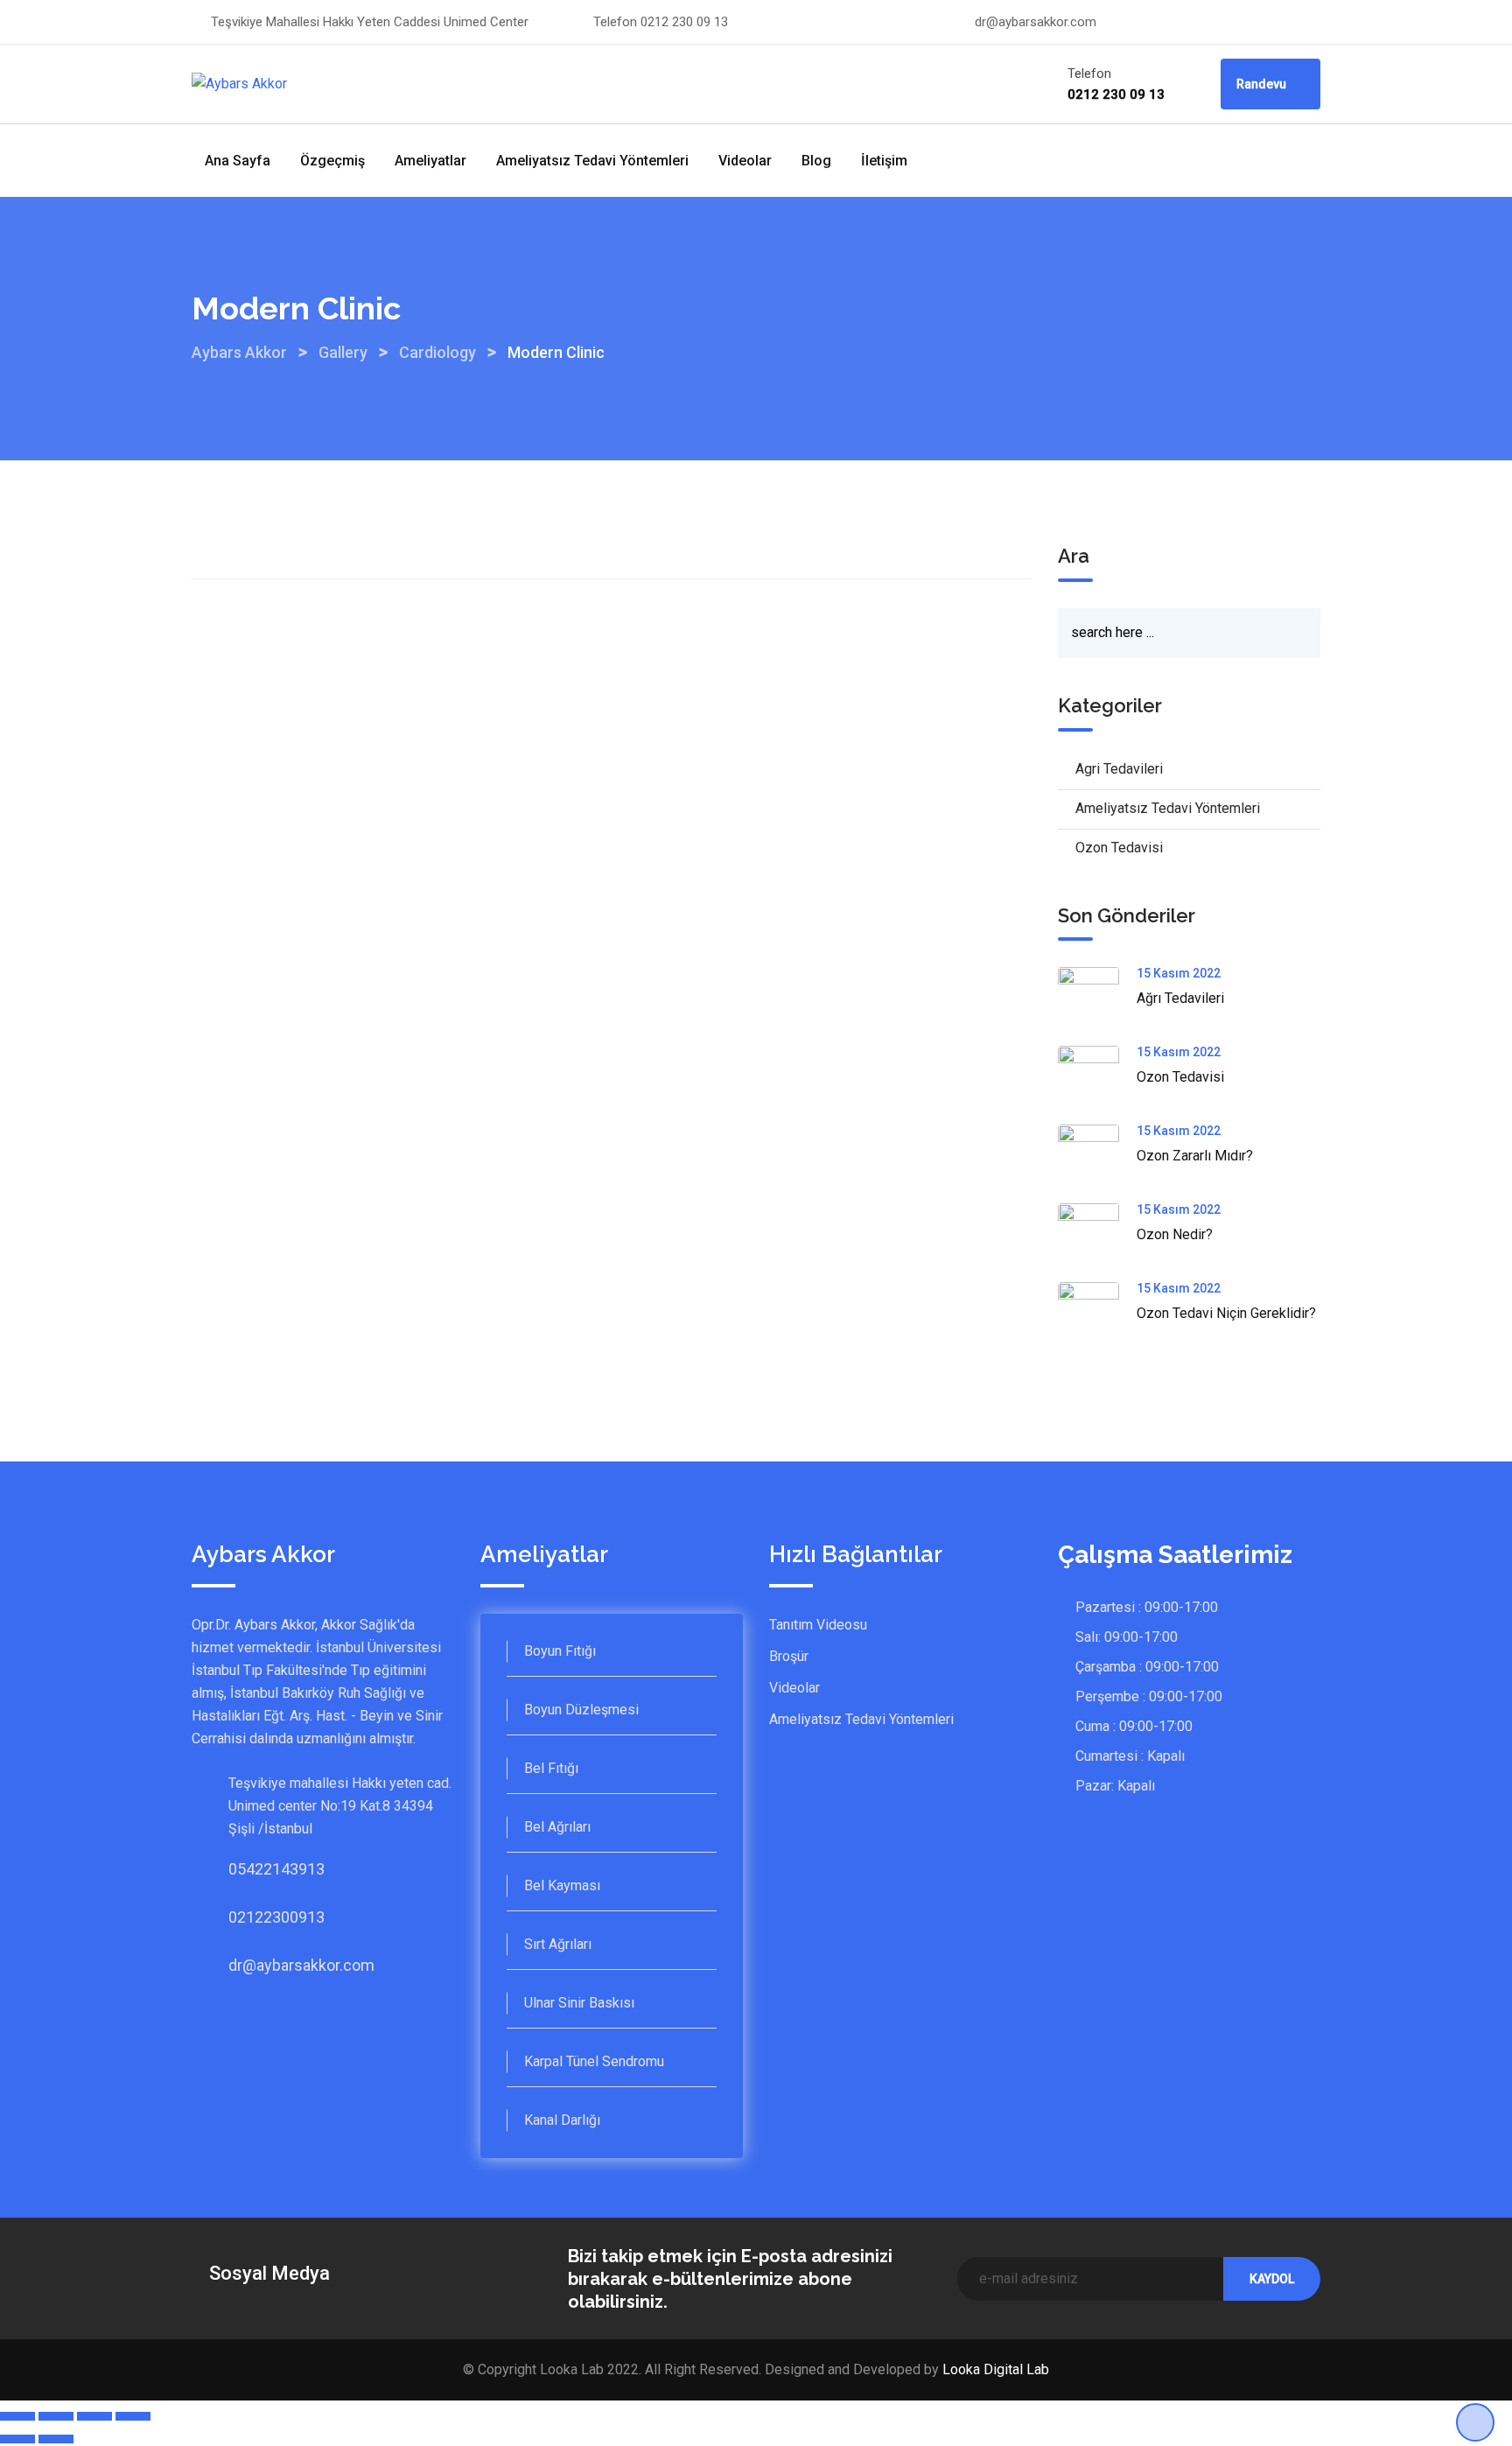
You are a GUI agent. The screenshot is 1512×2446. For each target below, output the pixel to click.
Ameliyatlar (430, 161)
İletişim (884, 161)
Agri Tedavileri (1119, 769)
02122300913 (246, 1917)
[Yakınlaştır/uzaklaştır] (133, 2416)
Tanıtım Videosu (818, 1625)
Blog (816, 161)
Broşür (789, 1656)
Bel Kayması (562, 1885)
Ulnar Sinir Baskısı (579, 2003)
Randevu (1263, 84)
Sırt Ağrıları (558, 1944)
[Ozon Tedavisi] (1097, 1076)
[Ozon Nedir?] (1097, 1234)
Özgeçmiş (332, 161)
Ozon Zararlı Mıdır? (1195, 1156)
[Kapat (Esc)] (17, 2416)
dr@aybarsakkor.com (1036, 22)
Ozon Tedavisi (1119, 848)
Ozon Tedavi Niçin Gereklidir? (1226, 1313)
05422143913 (246, 1869)
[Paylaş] (56, 2416)
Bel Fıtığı (551, 1768)
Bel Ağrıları (557, 1827)
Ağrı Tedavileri (1180, 998)
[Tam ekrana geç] (94, 2416)
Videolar (745, 161)
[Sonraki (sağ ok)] (56, 2439)
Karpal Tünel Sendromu (594, 2061)
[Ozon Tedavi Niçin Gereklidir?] (1097, 1313)
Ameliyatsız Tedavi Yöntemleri (592, 161)
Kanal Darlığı (562, 2120)
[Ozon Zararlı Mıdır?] (1097, 1155)
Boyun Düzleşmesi (581, 1710)
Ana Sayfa (238, 161)
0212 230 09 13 (684, 22)
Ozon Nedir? (1175, 1234)
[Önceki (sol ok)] (17, 2439)
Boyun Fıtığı (560, 1651)
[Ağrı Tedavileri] (1097, 998)
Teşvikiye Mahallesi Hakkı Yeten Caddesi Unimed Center (370, 22)
